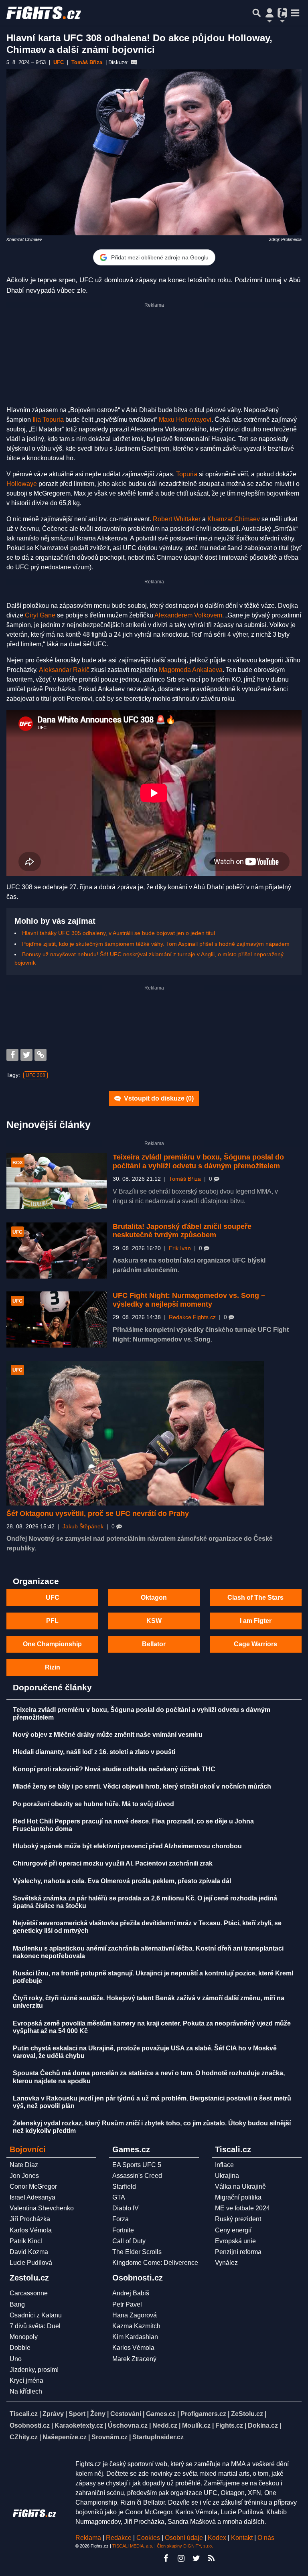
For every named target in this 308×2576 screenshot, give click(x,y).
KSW (154, 1621)
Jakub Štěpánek (83, 1527)
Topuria (187, 474)
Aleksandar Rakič (64, 670)
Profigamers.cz (203, 2414)
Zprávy (53, 2414)
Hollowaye (22, 484)
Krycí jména (26, 2381)
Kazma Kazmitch (136, 2326)
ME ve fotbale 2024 (242, 2208)
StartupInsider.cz (158, 2437)
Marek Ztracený (134, 2359)
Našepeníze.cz (65, 2437)
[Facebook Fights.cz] (166, 2558)
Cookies (148, 2538)
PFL (52, 1621)
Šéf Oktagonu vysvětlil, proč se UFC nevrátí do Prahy (98, 1514)
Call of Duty (129, 2241)
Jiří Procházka (30, 2219)
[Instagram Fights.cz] (181, 2558)
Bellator (154, 1644)
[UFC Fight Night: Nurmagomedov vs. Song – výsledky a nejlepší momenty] (57, 1319)
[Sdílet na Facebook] (12, 1055)
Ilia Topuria (48, 420)
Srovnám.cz (109, 2437)
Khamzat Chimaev (234, 519)
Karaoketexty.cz (79, 2425)
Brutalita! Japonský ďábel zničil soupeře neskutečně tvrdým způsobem (182, 1231)
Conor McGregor (33, 2186)
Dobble (20, 2348)
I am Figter (256, 1621)
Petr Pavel (127, 2304)
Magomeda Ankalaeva (191, 670)
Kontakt (243, 2538)
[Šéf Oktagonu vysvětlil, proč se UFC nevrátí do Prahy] (135, 1433)
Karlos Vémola (31, 2230)
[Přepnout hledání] (257, 13)
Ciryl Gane (40, 615)
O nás (266, 2538)
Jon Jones (24, 2176)
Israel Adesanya (32, 2197)
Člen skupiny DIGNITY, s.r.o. (185, 2546)
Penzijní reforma (238, 2252)
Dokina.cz (263, 2425)
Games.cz (161, 2414)
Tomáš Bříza (185, 1179)
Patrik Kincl (26, 2241)
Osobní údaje (184, 2538)
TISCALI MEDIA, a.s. (133, 2546)
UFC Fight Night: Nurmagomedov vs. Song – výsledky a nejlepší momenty (189, 1300)
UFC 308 (35, 1075)
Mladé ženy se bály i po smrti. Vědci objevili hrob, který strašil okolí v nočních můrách (142, 1786)
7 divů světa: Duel (35, 2326)
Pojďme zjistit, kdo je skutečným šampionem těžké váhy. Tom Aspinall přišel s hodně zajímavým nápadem (156, 944)
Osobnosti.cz (30, 2425)
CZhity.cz (24, 2437)
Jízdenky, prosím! (34, 2370)
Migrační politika (238, 2197)
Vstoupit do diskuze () (158, 1098)
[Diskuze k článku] (134, 63)
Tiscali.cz (24, 2414)
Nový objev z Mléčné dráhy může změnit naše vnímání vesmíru (108, 1735)
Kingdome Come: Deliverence (155, 2263)
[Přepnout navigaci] (269, 13)
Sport (77, 2414)
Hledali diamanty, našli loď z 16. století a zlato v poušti (94, 1752)
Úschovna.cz (128, 2425)
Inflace (224, 2165)
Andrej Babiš (131, 2293)
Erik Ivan (180, 1248)
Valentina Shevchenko (42, 2208)
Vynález (226, 2263)
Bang (17, 2304)
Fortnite (123, 2230)
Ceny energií (233, 2230)
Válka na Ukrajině (240, 2186)
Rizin (53, 1667)
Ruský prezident (238, 2219)
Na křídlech (26, 2391)
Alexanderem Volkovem (188, 615)
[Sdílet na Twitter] (26, 1055)
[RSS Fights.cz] (211, 2558)
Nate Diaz (24, 2165)
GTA (119, 2197)
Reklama (88, 2538)
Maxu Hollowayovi (185, 420)
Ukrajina (227, 2176)
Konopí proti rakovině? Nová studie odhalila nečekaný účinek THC (114, 1769)
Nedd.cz (165, 2425)
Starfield (124, 2186)
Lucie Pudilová (31, 2263)
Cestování (126, 2414)
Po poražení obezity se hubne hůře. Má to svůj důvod (93, 1804)
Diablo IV (126, 2208)
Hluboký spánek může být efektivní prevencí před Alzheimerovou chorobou (127, 1846)
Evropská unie (235, 2241)
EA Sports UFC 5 (137, 2165)
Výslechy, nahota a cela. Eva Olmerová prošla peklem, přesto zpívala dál (122, 1881)
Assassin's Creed (137, 2176)
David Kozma (29, 2252)
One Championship (52, 1644)
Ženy (98, 2414)
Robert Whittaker (177, 519)
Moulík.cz (196, 2425)
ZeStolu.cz (247, 2414)
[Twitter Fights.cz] (196, 2558)
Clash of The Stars (255, 1598)
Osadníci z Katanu (36, 2315)
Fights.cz (229, 2425)
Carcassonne (29, 2293)
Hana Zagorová (135, 2315)
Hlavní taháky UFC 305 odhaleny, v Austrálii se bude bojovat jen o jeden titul (119, 933)
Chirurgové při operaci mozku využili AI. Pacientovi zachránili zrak (113, 1863)
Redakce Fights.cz (192, 1317)
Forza (121, 2219)
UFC (53, 1598)
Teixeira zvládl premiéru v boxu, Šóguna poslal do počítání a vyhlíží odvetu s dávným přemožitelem (198, 1162)
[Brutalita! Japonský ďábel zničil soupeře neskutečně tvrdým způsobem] (57, 1251)
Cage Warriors (255, 1644)
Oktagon (154, 1598)
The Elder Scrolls (137, 2252)
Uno (16, 2359)
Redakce (119, 2538)
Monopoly (24, 2337)
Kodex (218, 2538)
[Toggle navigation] (295, 13)
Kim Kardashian (135, 2337)
